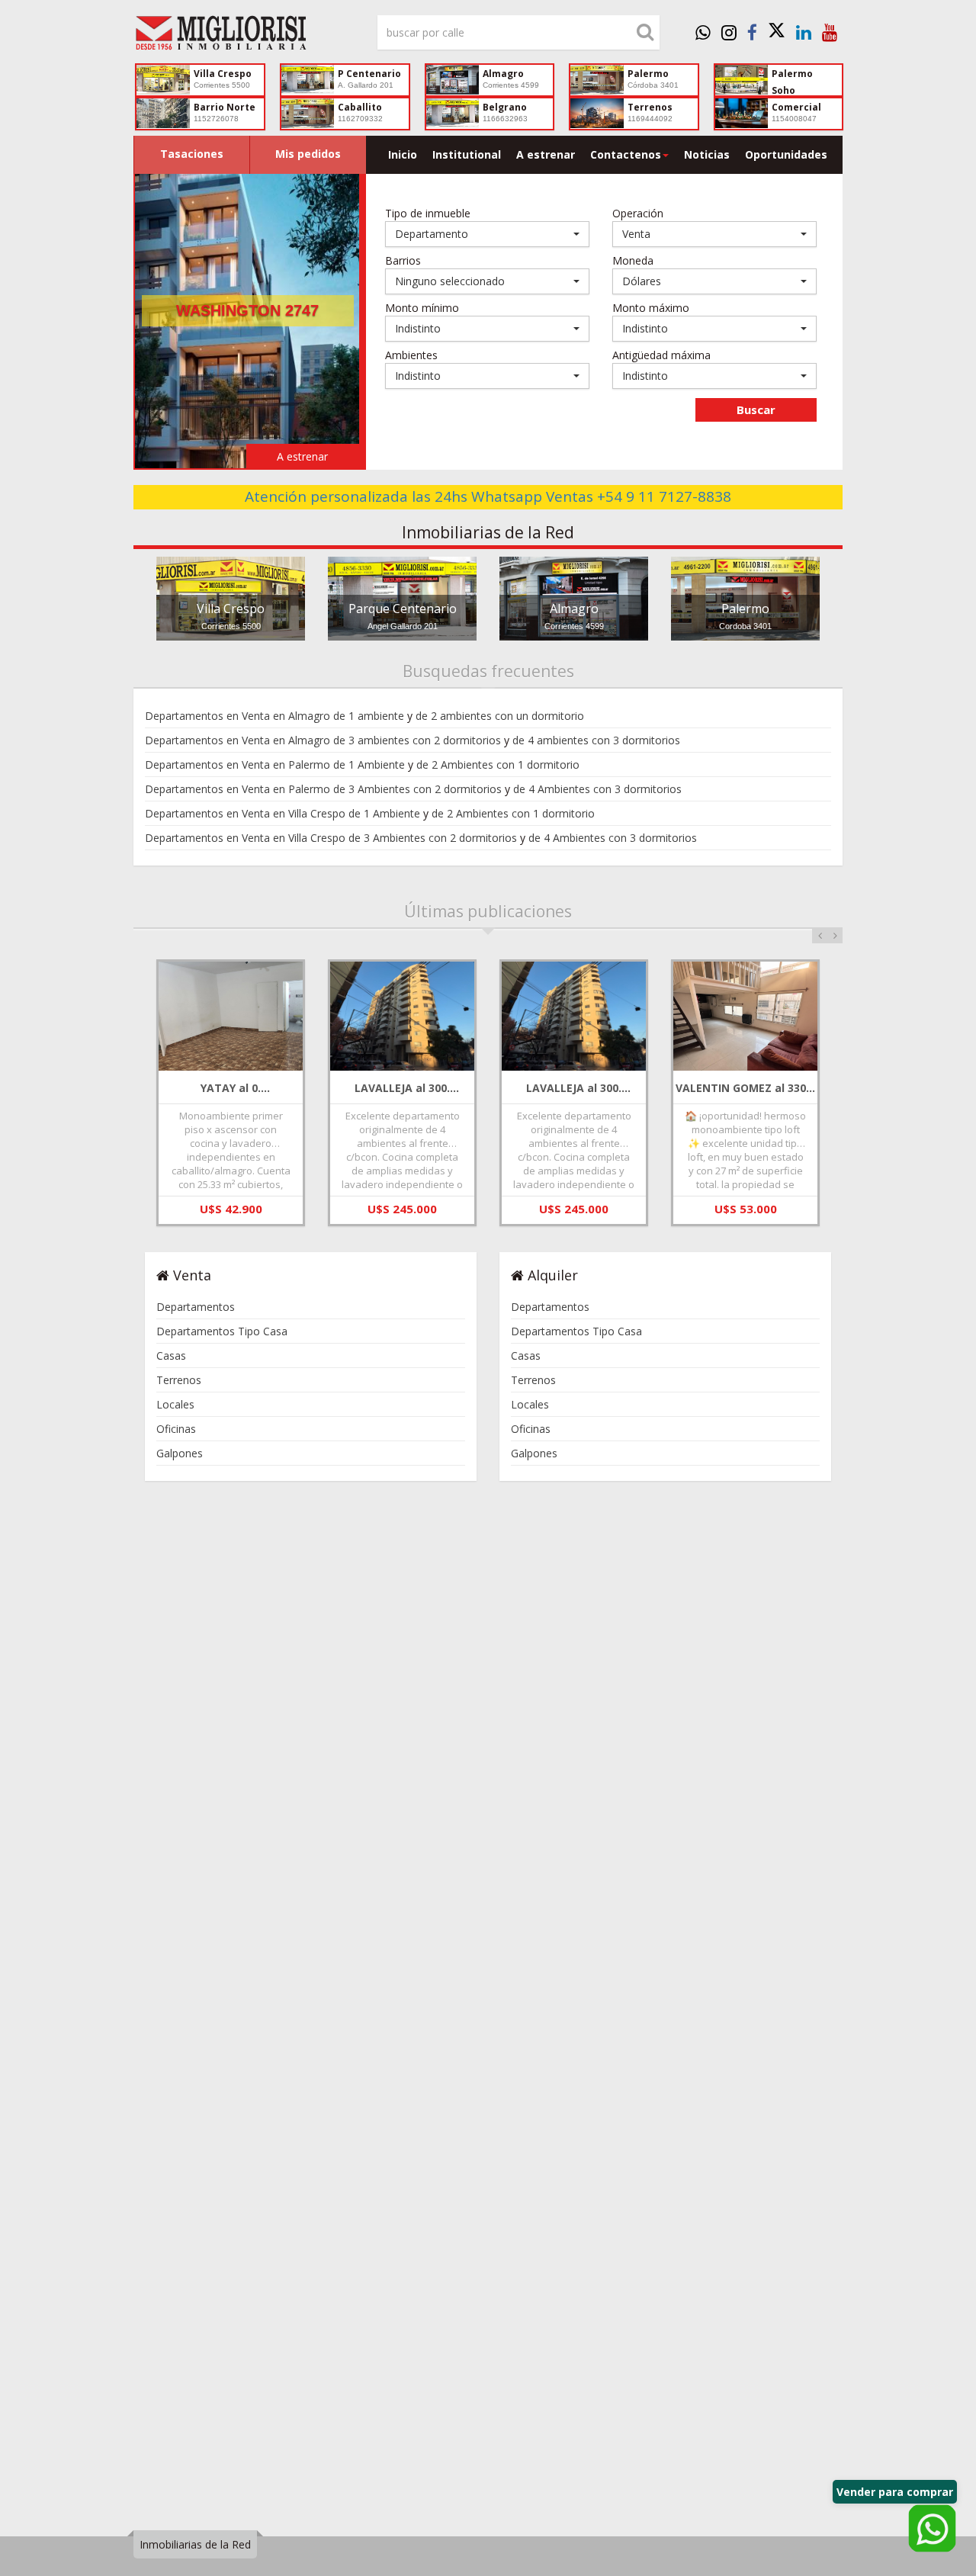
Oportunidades (786, 154)
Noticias (707, 154)
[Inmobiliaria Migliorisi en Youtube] (830, 32)
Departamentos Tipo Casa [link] (222, 1331)
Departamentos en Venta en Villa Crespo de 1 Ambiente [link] (283, 813)
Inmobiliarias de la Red (195, 2544)
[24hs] (703, 32)
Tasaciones (192, 154)
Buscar (756, 410)
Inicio (403, 154)
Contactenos (626, 154)
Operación (638, 213)
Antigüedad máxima (661, 355)
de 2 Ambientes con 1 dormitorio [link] (498, 764)
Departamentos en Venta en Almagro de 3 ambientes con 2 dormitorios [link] (323, 740)
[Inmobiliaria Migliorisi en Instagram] (729, 32)
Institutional (467, 154)
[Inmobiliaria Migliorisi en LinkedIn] (804, 32)
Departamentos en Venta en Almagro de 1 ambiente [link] (274, 716)
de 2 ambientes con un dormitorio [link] (500, 716)
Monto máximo (651, 308)
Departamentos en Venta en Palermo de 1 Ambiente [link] (275, 764)
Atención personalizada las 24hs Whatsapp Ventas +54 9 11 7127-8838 (488, 496)
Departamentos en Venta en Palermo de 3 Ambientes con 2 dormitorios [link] (323, 789)
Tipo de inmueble (428, 213)
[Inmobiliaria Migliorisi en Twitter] (777, 32)
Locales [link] (175, 1404)
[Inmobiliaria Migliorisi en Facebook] (752, 32)
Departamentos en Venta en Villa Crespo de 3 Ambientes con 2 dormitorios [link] (331, 838)
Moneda (633, 260)
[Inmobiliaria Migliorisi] (244, 37)
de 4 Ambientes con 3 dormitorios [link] (597, 789)
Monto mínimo (422, 308)
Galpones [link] (180, 1453)
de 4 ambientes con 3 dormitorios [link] (596, 740)
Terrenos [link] (179, 1380)
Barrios (403, 260)
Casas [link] (171, 1355)
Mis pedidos (308, 154)
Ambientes (411, 355)
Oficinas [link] (176, 1429)
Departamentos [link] (196, 1307)
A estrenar (546, 154)
